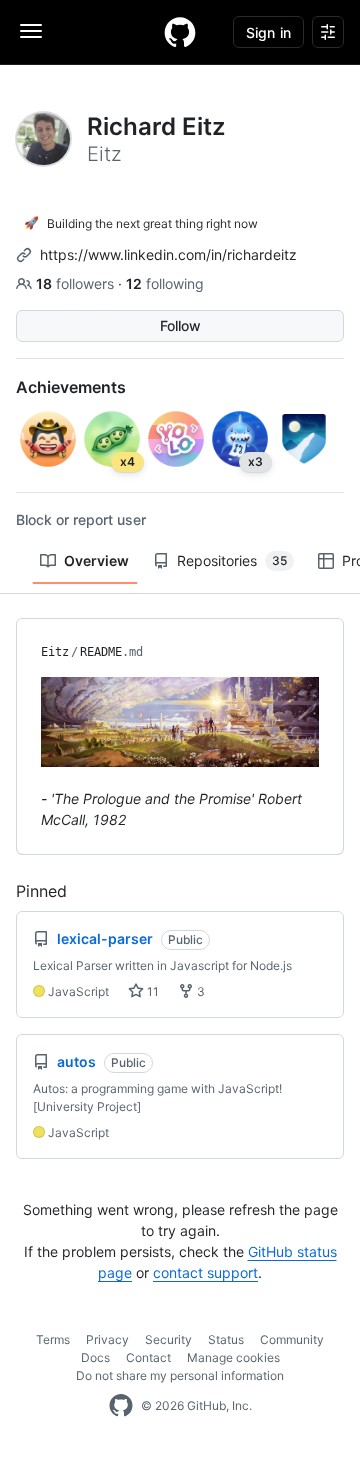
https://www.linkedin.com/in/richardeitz (168, 254)
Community (292, 1339)
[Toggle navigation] (31, 31)
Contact (148, 1357)
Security (168, 1339)
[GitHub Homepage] (121, 1406)
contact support (205, 1272)
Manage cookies (233, 1357)
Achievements (71, 387)
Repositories (232, 560)
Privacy (107, 1339)
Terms (53, 1339)
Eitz (55, 652)
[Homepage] (180, 32)
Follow (180, 325)
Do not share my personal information (180, 1375)
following (165, 283)
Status (226, 1339)
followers (77, 283)
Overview (96, 560)
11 (151, 991)
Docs (95, 1357)
